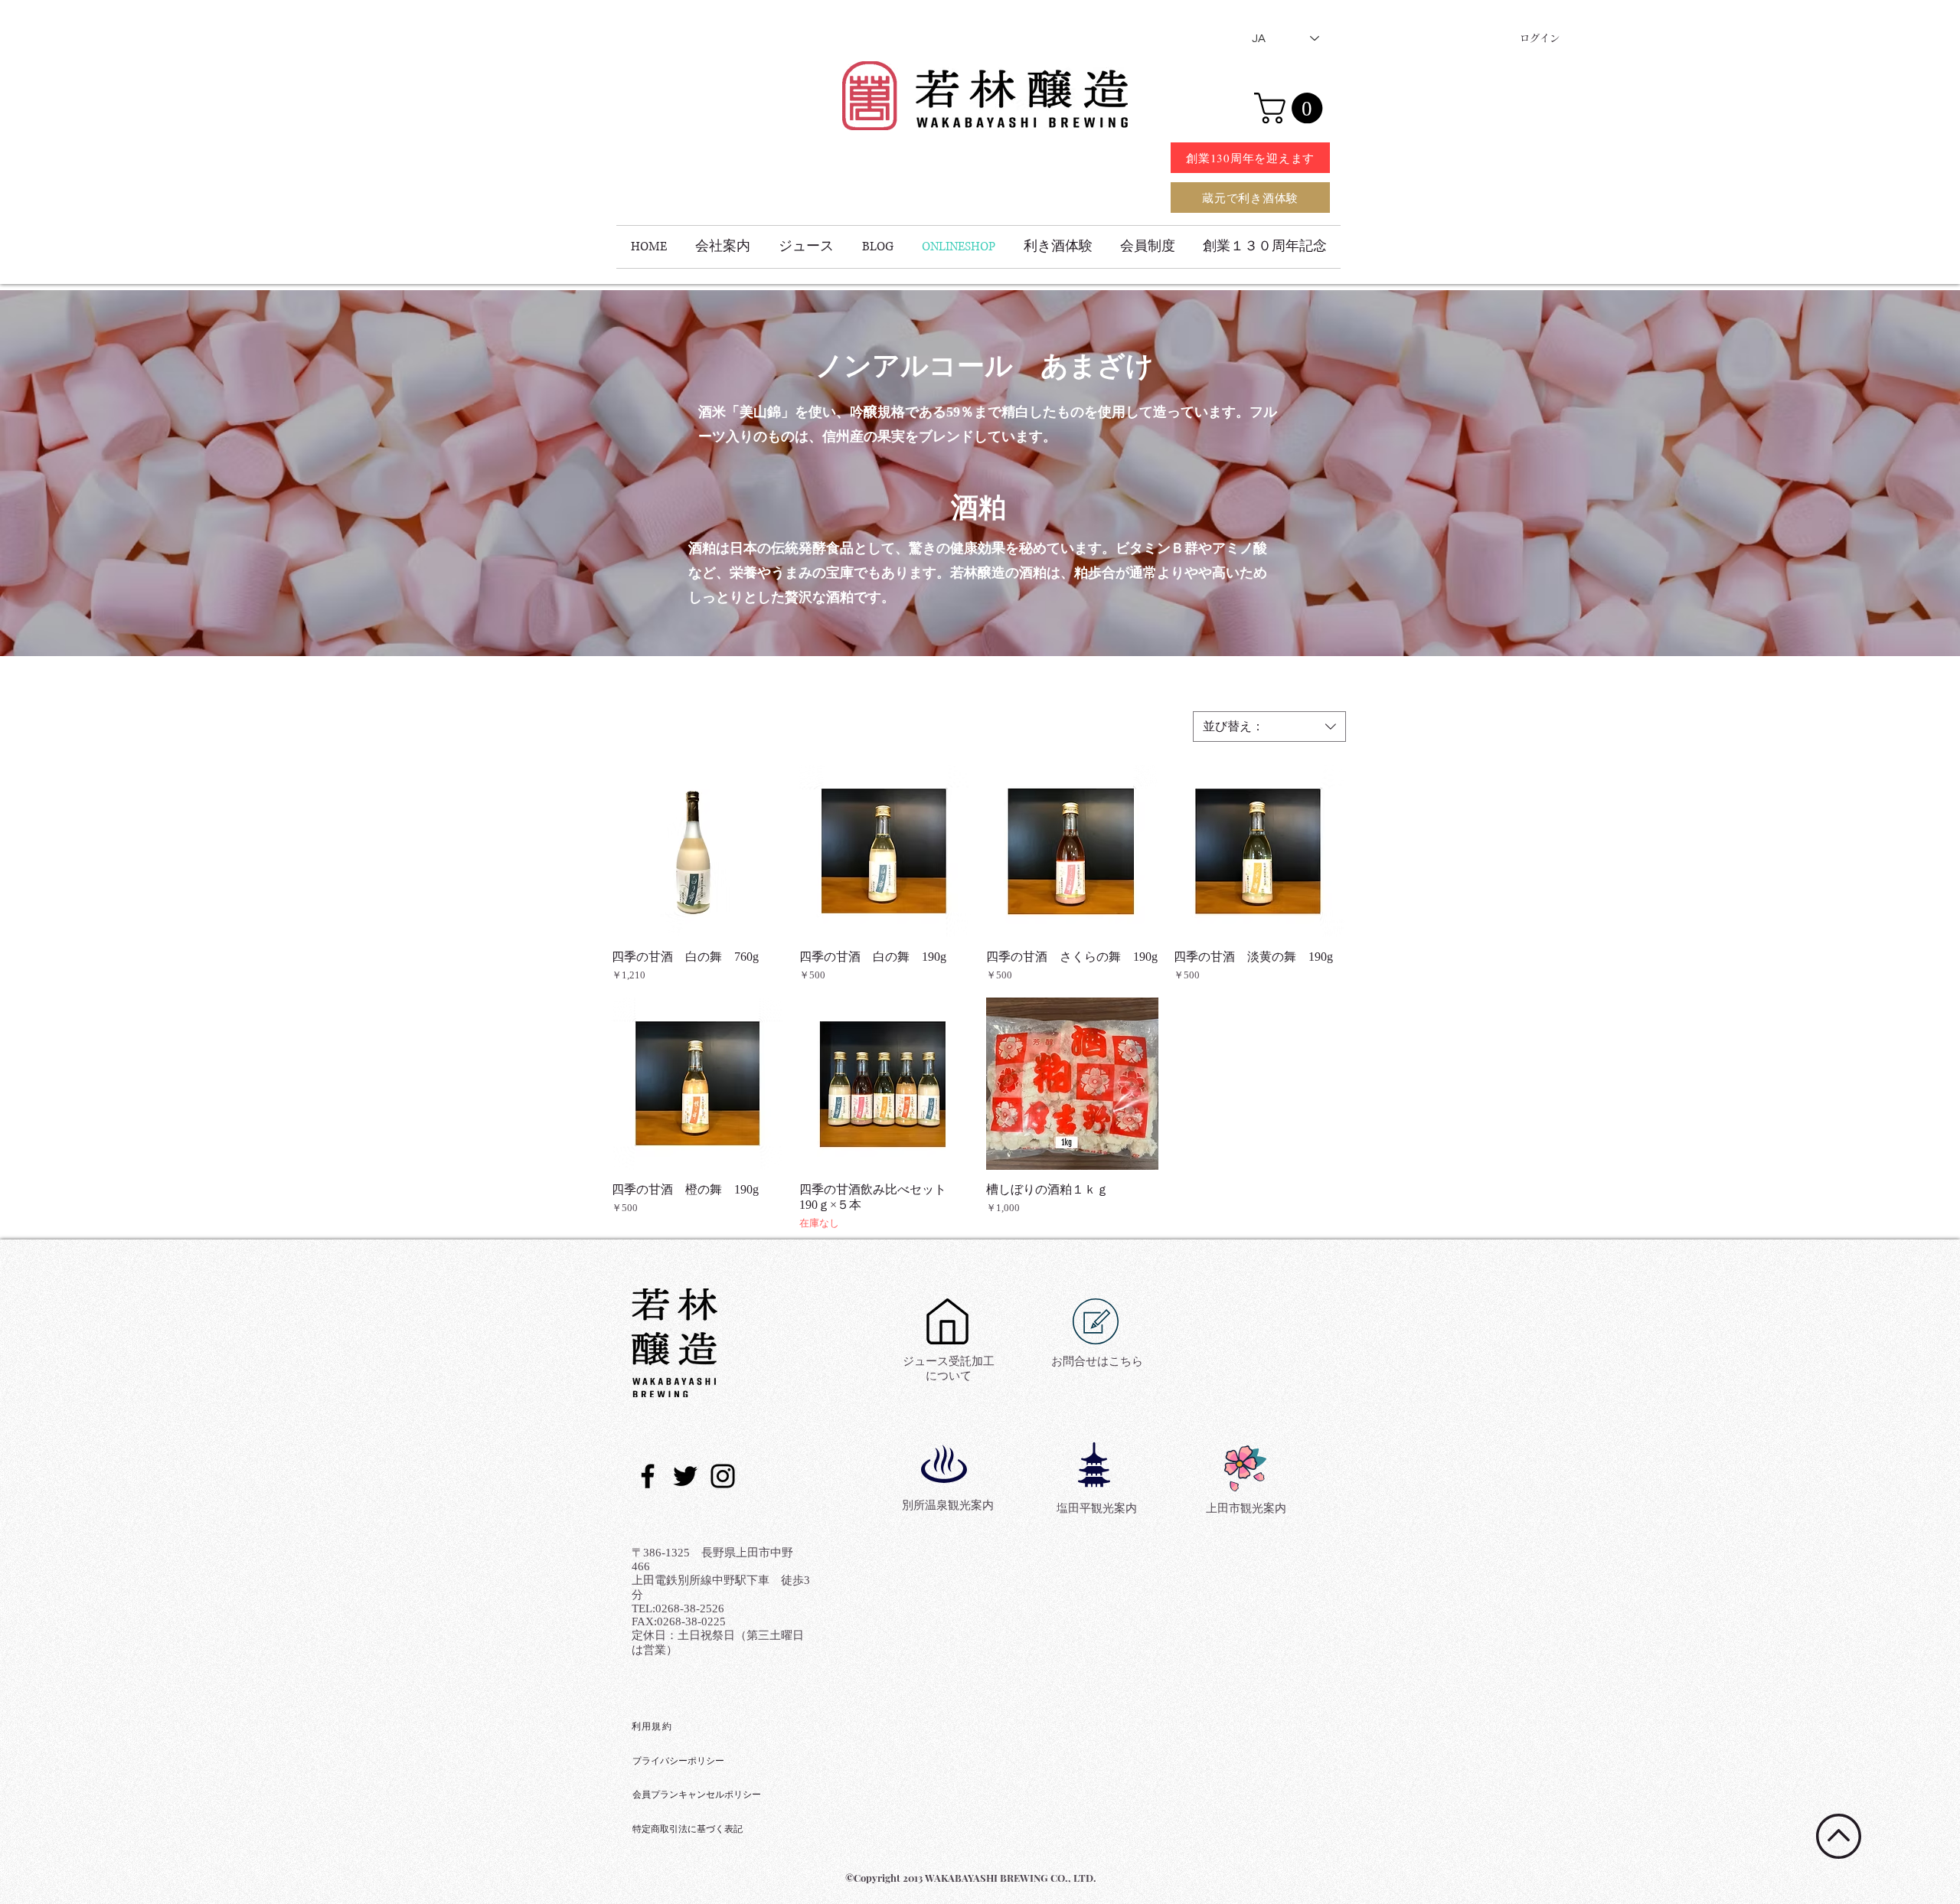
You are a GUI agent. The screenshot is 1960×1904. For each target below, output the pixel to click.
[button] (1292, 108)
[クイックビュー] (698, 851)
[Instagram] (723, 1476)
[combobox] (1269, 727)
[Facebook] (648, 1476)
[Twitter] (685, 1476)
